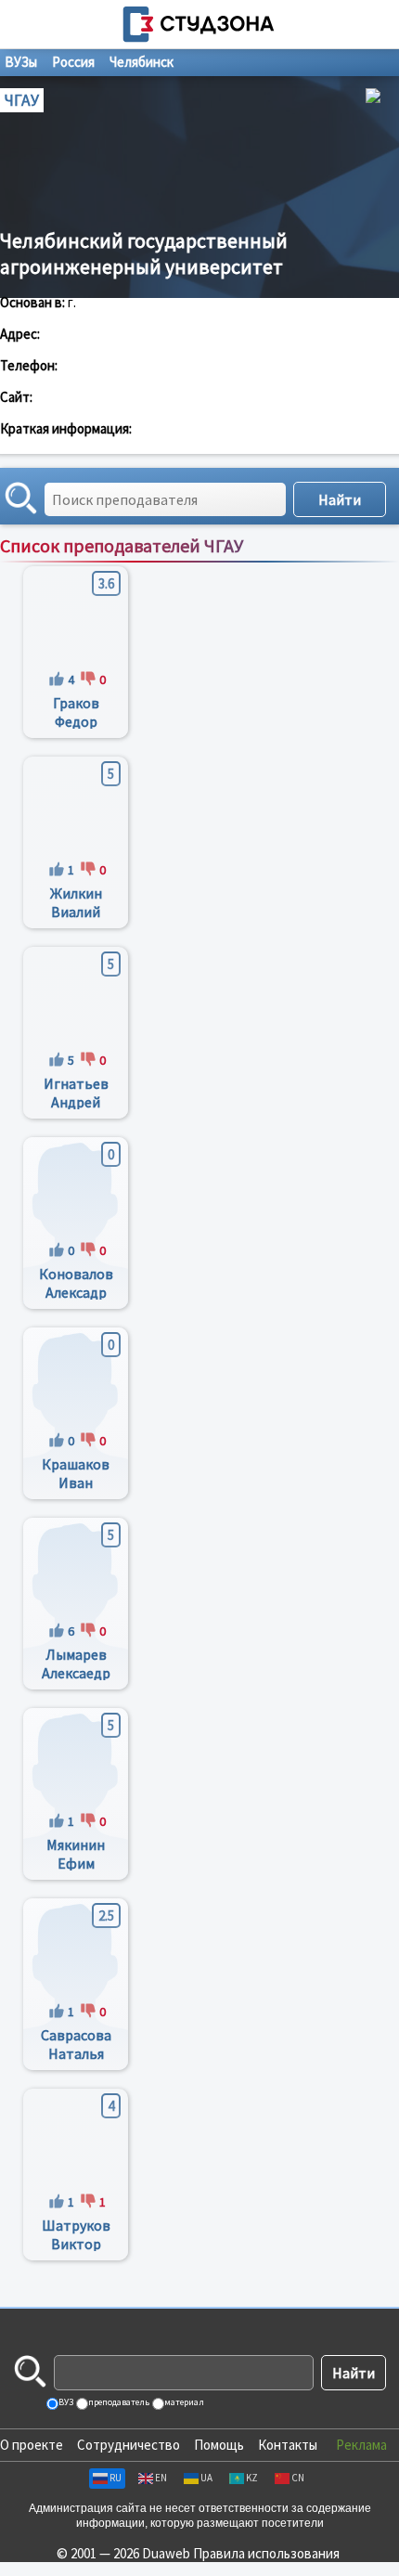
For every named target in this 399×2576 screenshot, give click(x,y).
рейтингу (307, 565)
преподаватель (118, 2402)
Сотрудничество (129, 2445)
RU (116, 2478)
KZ (252, 2478)
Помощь (219, 2445)
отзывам (368, 565)
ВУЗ (65, 2402)
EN (161, 2478)
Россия (73, 62)
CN (298, 2478)
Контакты (288, 2445)
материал (183, 2402)
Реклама (361, 2445)
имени (253, 565)
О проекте (32, 2445)
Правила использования (266, 2553)
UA (206, 2478)
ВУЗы (21, 62)
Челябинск (142, 62)
